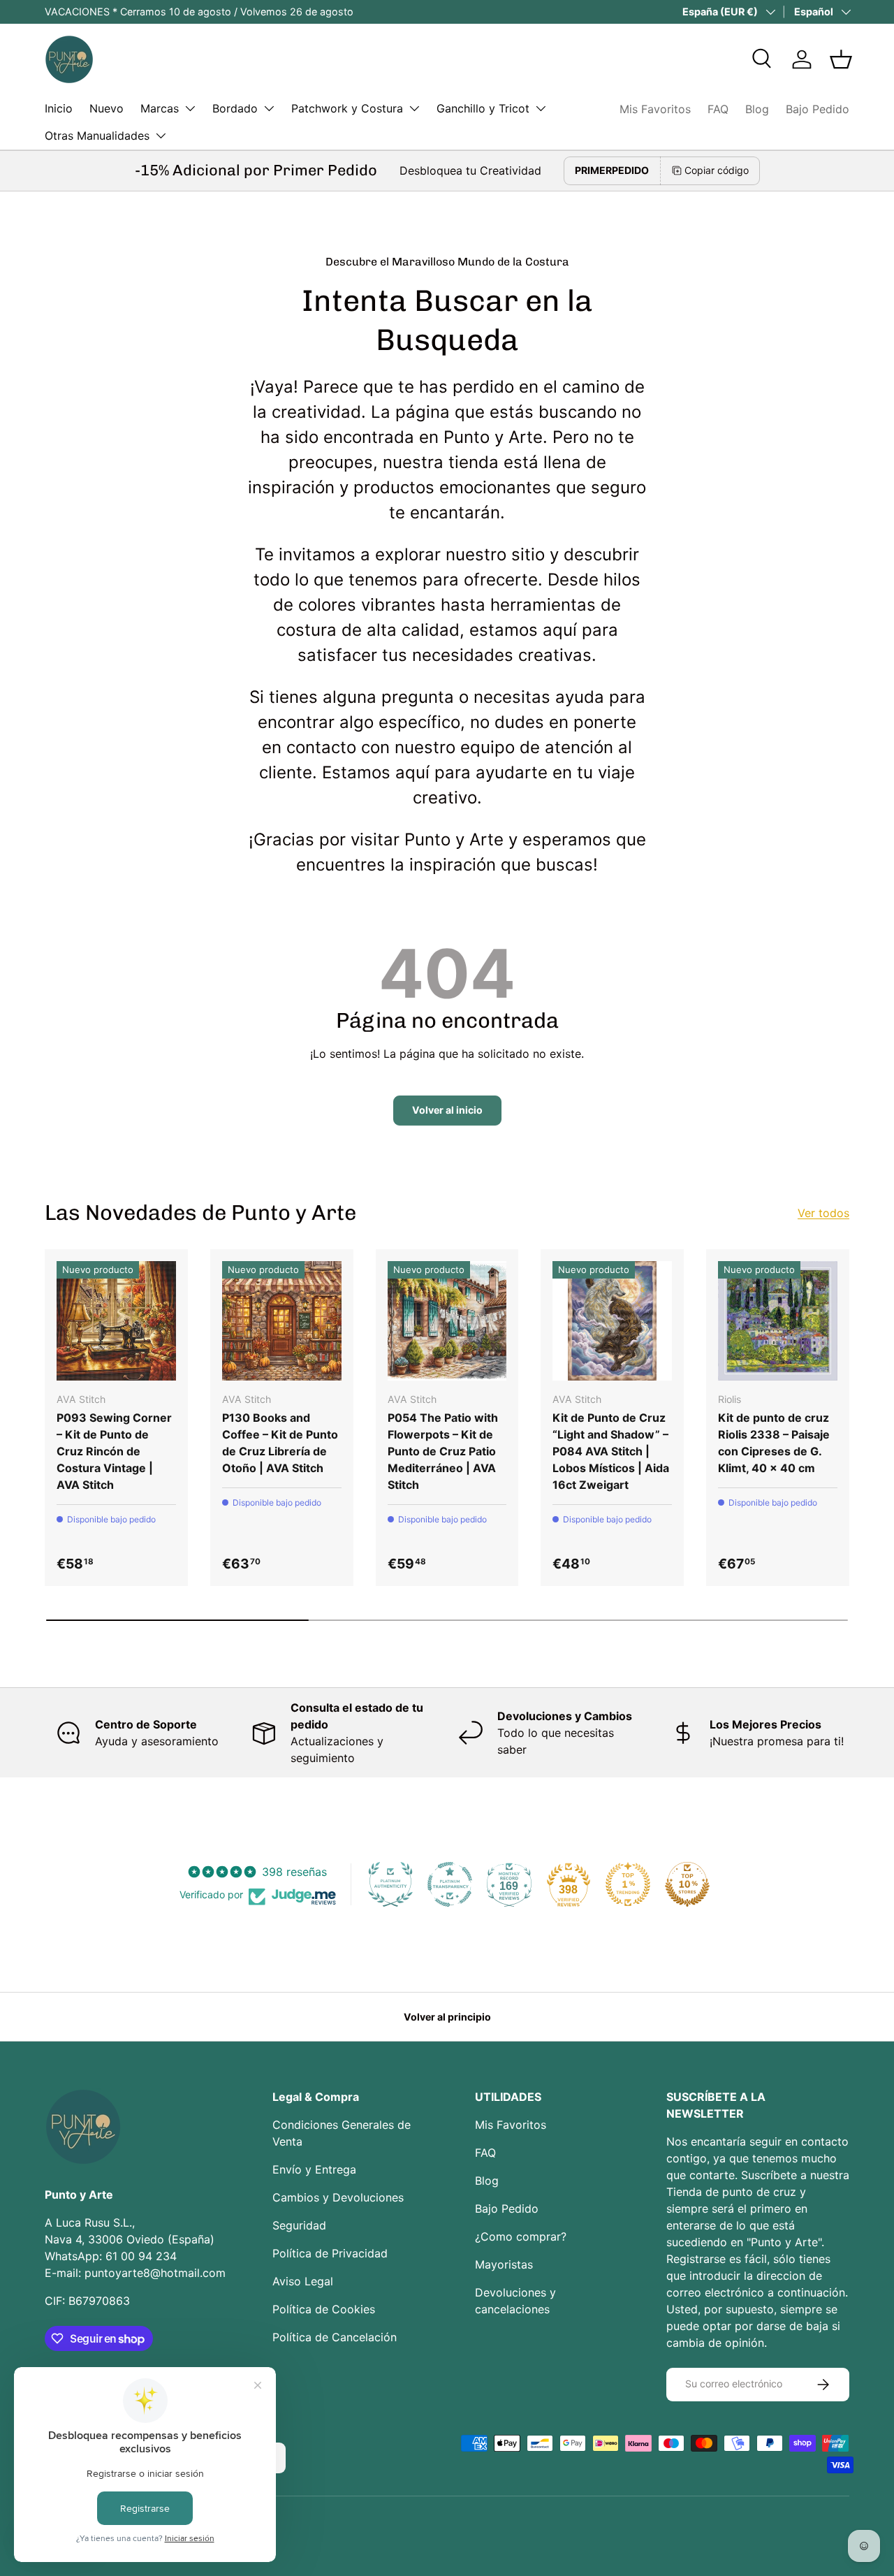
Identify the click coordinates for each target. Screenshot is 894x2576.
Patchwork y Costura (347, 108)
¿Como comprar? (521, 2236)
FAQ (718, 109)
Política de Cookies (324, 2309)
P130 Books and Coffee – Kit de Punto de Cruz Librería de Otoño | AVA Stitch (280, 1443)
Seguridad (299, 2225)
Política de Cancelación (335, 2337)
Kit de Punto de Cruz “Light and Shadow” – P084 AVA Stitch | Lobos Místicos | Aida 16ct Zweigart (611, 1451)
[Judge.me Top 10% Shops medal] (687, 1884)
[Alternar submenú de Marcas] (190, 108)
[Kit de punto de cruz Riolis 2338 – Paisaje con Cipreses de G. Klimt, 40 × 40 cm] (778, 1321)
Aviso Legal (303, 2281)
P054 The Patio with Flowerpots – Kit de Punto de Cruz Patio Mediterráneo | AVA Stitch (443, 1451)
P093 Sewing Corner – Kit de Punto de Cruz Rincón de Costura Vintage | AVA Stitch (114, 1451)
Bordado (235, 108)
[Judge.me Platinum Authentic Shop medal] (390, 1884)
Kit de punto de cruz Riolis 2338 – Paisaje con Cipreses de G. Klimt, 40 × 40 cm (774, 1443)
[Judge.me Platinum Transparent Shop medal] (450, 1884)
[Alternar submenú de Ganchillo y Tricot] (541, 108)
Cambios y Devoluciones (338, 2197)
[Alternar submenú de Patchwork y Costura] (414, 108)
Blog (757, 109)
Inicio (59, 108)
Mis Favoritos (655, 109)
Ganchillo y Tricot (483, 108)
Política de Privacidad (330, 2253)
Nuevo (107, 108)
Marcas (160, 108)
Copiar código (717, 170)
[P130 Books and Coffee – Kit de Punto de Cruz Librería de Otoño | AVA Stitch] (282, 1321)
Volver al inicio (447, 1110)
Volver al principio (447, 2017)
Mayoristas (504, 2264)
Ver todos (823, 1213)
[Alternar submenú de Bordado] (269, 108)
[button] (841, 59)
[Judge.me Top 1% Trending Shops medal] (628, 1884)
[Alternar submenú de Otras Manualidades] (161, 136)
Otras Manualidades (97, 136)
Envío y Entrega (314, 2169)
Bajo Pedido (818, 109)
